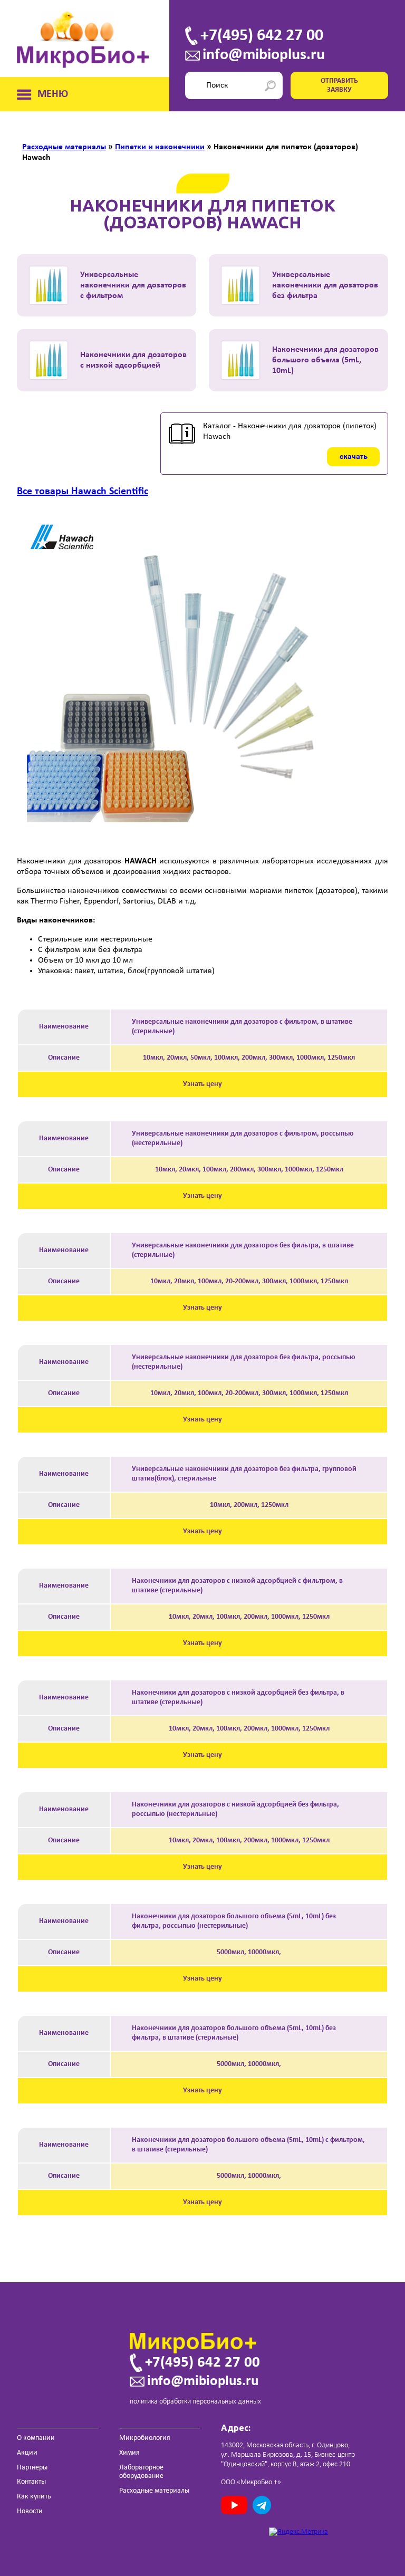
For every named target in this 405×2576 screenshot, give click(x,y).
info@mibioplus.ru (264, 55)
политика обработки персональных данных (195, 2402)
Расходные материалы (154, 2491)
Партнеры (32, 2468)
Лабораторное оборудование (141, 2472)
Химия (129, 2453)
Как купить (34, 2497)
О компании (36, 2438)
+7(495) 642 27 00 (262, 36)
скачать (354, 457)
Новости (30, 2511)
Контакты (31, 2482)
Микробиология (145, 2438)
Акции (27, 2453)
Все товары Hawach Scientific (83, 492)
